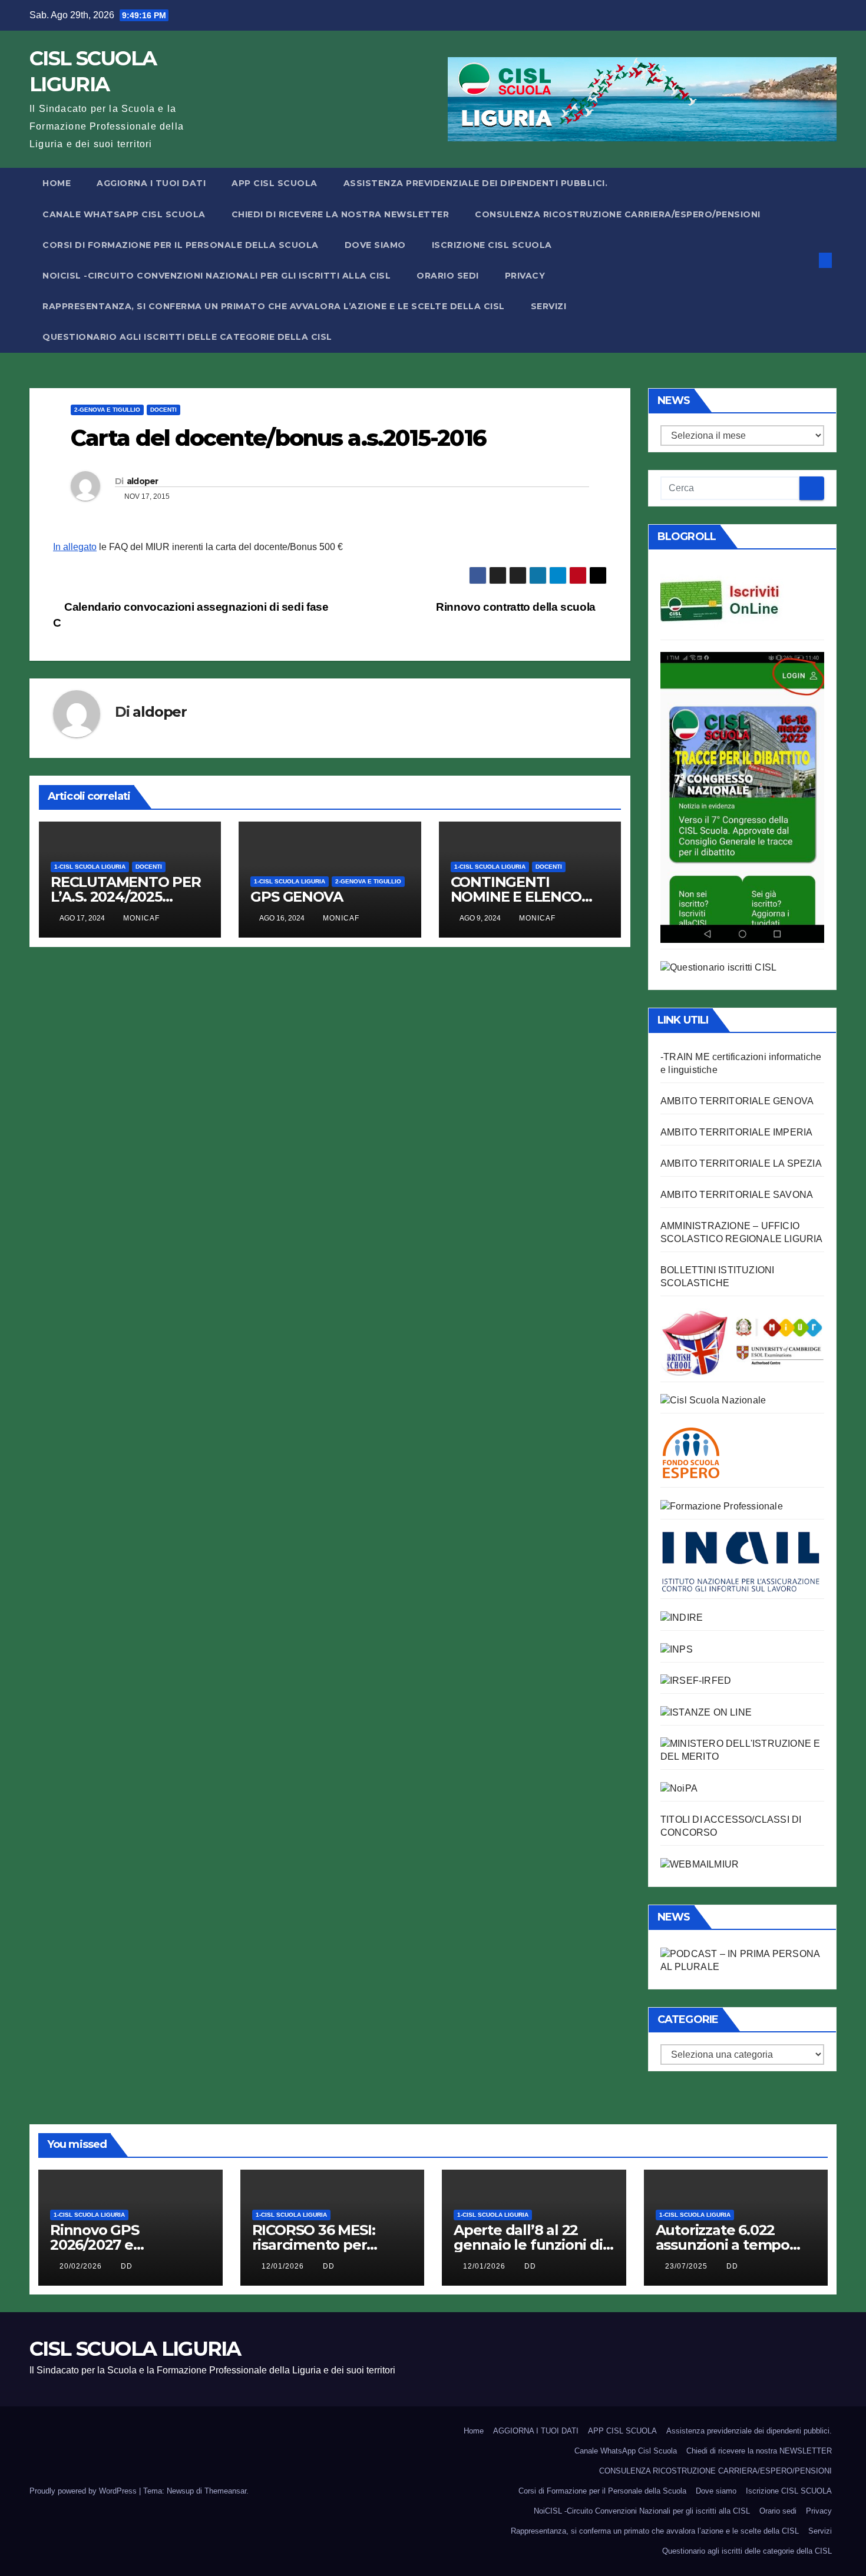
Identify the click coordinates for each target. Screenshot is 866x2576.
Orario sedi (448, 276)
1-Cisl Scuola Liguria (90, 867)
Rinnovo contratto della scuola (517, 607)
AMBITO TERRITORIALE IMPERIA (736, 1132)
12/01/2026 (284, 2266)
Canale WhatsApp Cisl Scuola (124, 214)
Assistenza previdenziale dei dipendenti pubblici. (476, 183)
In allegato (75, 547)
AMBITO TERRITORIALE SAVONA (737, 1195)
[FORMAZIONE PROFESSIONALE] (722, 1506)
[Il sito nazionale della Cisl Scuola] (713, 1400)
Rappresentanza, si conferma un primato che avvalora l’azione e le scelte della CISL (274, 306)
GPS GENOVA (296, 897)
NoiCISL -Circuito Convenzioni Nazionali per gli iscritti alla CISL (216, 276)
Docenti (163, 410)
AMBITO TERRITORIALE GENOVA (737, 1101)
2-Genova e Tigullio (107, 410)
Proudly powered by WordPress (84, 2491)
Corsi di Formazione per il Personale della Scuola (181, 245)
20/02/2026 (82, 2266)
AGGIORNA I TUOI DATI (151, 183)
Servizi (549, 306)
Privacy (525, 276)
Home (57, 183)
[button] (806, 260)
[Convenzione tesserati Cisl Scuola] (742, 1341)
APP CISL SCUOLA (275, 183)
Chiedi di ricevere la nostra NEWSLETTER (341, 214)
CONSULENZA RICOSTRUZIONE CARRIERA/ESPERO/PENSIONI (618, 214)
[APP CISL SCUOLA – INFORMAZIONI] (742, 797)
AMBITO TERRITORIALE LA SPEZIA (741, 1163)
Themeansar (225, 2491)
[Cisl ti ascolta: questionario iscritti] (718, 967)
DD (127, 2266)
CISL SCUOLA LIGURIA (135, 2349)
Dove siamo (375, 245)
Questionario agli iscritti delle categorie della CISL (187, 337)
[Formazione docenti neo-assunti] (682, 1617)
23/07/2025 (687, 2266)
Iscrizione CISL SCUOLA (492, 245)
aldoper (143, 481)
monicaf (141, 918)
